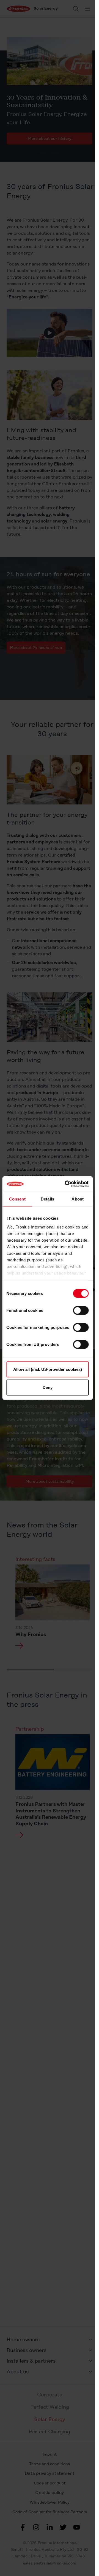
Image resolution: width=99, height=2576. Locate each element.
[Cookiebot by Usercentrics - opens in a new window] (66, 1184)
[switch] (81, 1310)
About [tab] (78, 1199)
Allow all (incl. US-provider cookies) (48, 1369)
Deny (48, 1387)
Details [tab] (47, 1199)
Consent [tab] (17, 1199)
